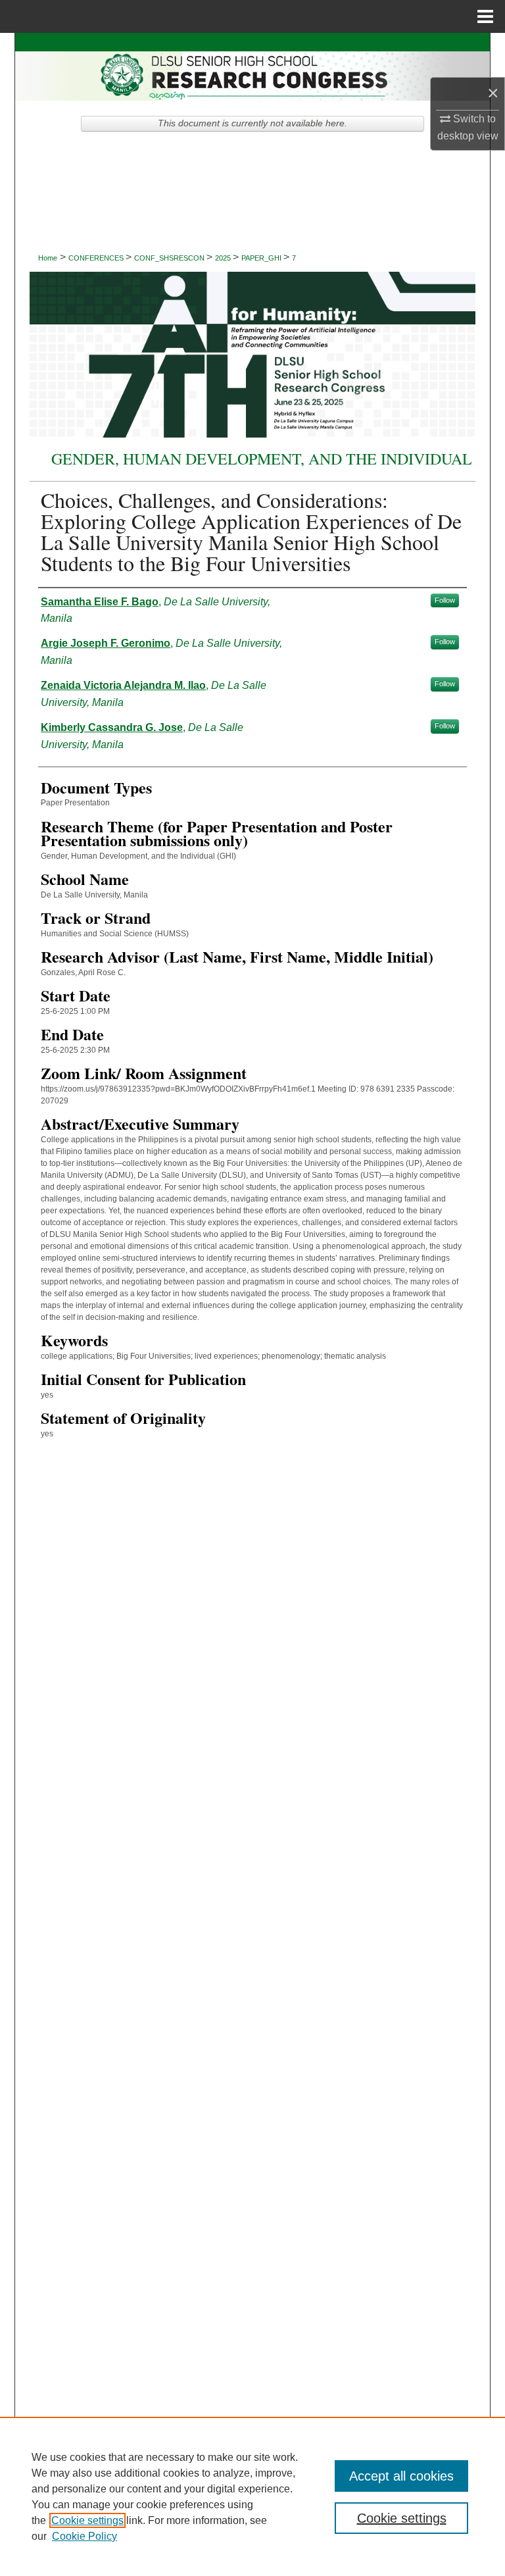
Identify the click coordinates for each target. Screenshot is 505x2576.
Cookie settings (87, 2520)
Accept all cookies (401, 2476)
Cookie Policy (84, 2536)
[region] (252, 2496)
